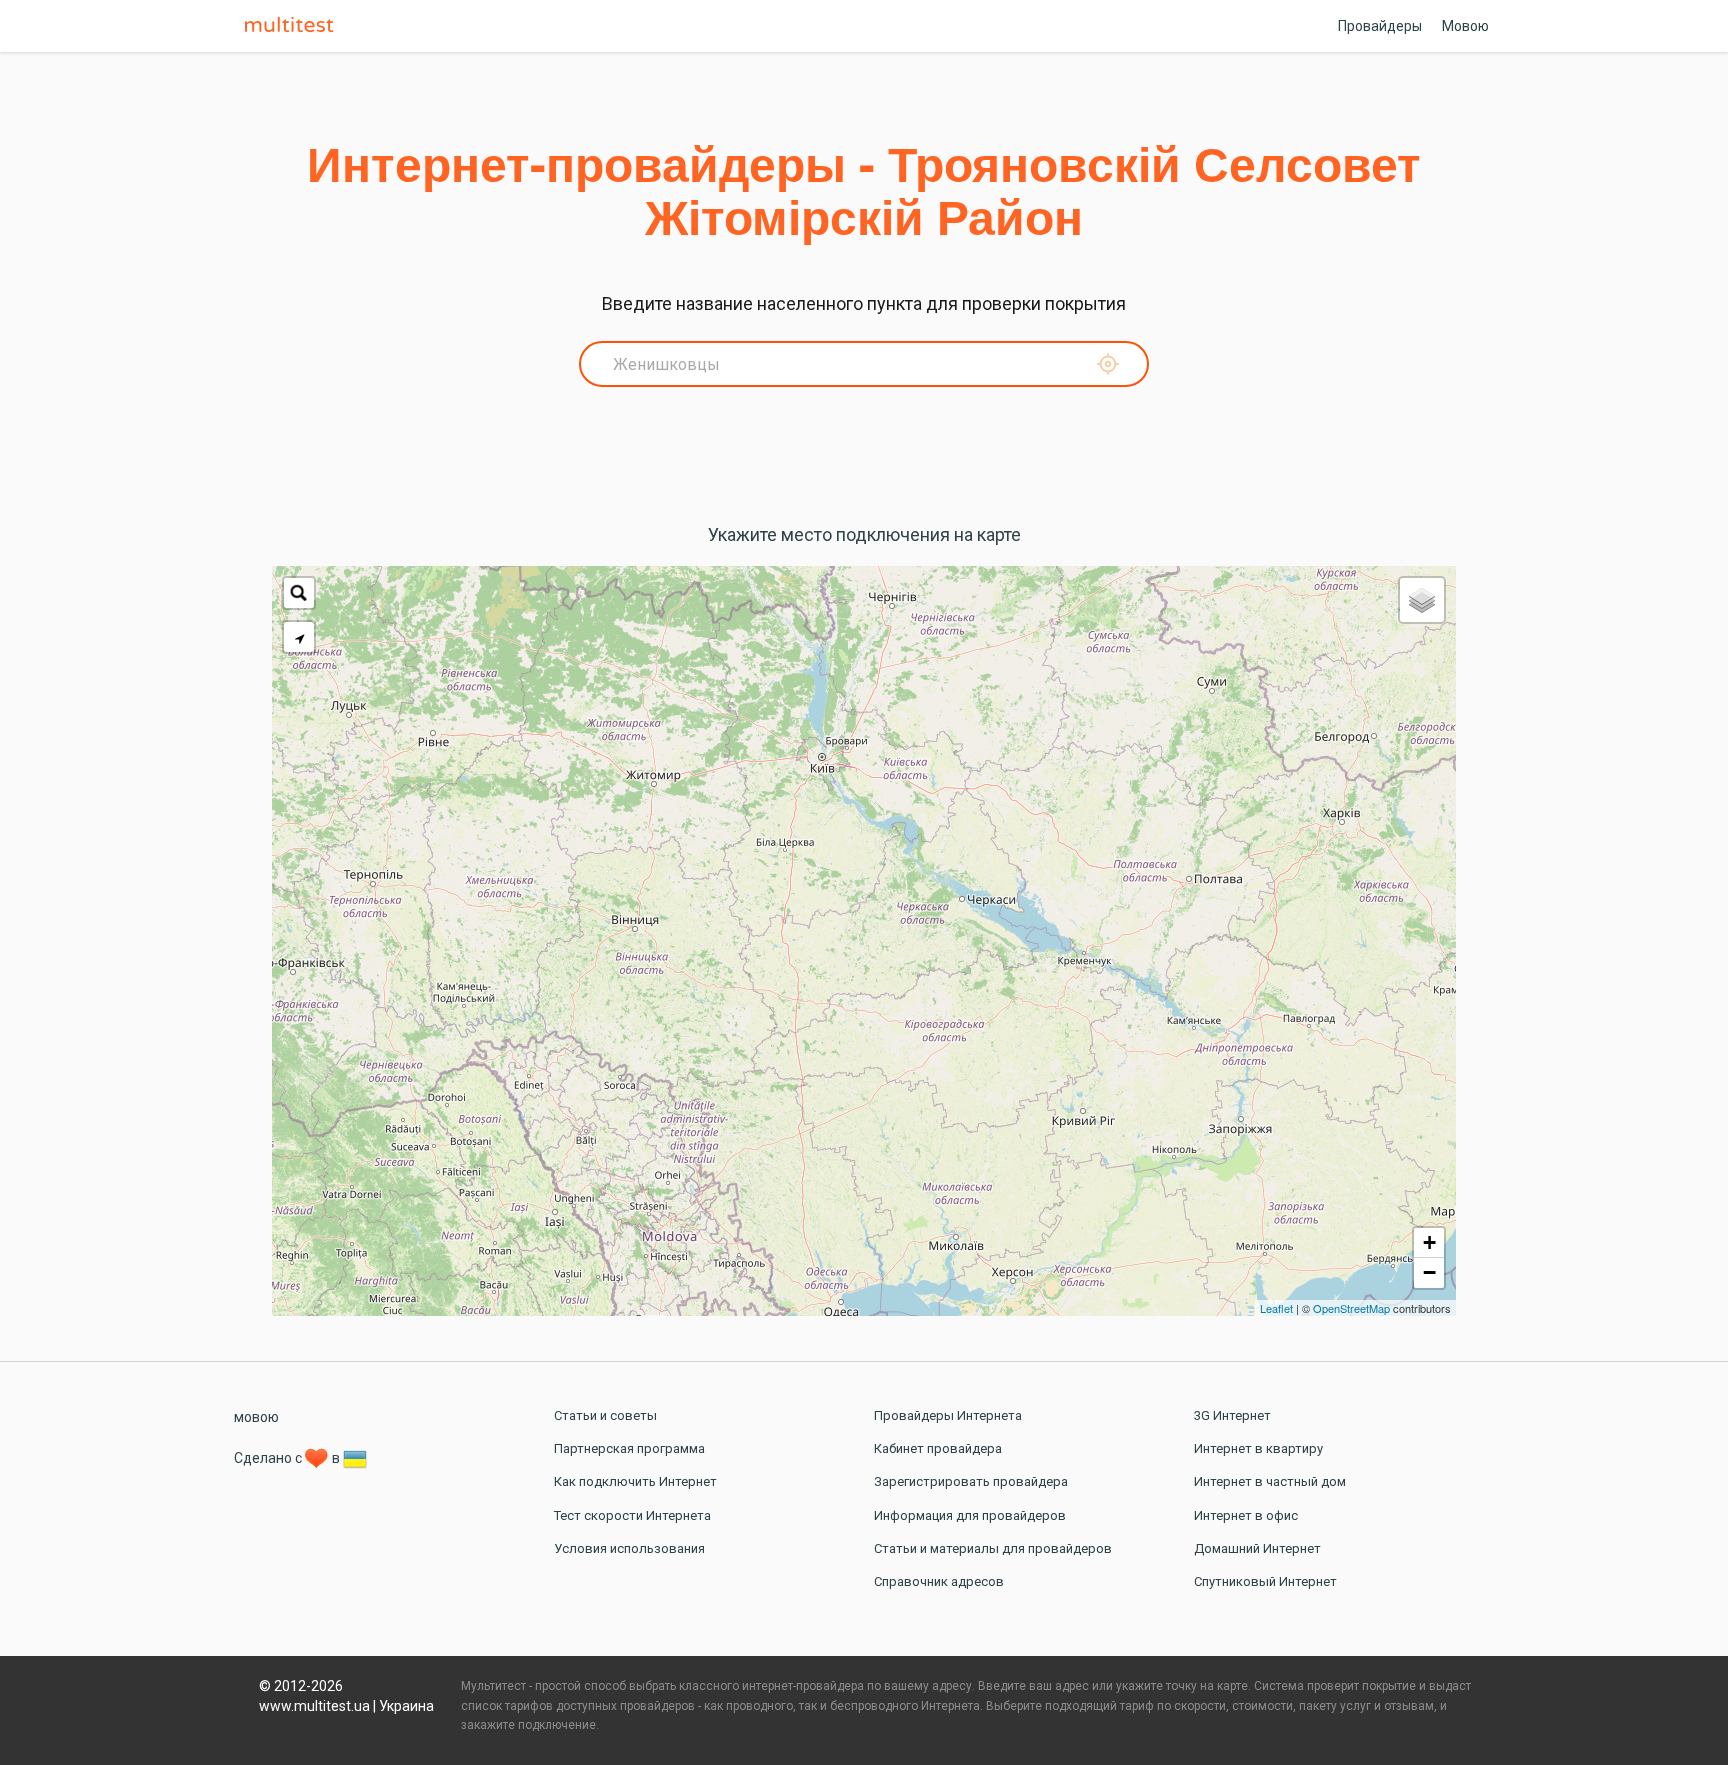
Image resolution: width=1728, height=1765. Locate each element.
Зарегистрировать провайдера (971, 1481)
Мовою (1465, 26)
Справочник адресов (939, 1581)
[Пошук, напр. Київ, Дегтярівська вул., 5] (299, 593)
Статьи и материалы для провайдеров (993, 1548)
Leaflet (1276, 1308)
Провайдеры (1380, 26)
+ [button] (1429, 1242)
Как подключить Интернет (635, 1481)
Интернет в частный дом (1270, 1481)
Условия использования (629, 1548)
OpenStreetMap (1351, 1308)
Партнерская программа (629, 1448)
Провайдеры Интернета (948, 1415)
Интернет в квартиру (1258, 1448)
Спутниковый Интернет (1265, 1581)
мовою (256, 1417)
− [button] (1429, 1272)
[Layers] (1422, 600)
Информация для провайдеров (970, 1515)
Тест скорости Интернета (632, 1515)
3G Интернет (1232, 1415)
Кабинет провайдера (938, 1448)
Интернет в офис (1246, 1515)
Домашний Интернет (1257, 1548)
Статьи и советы (605, 1415)
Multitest (294, 26)
